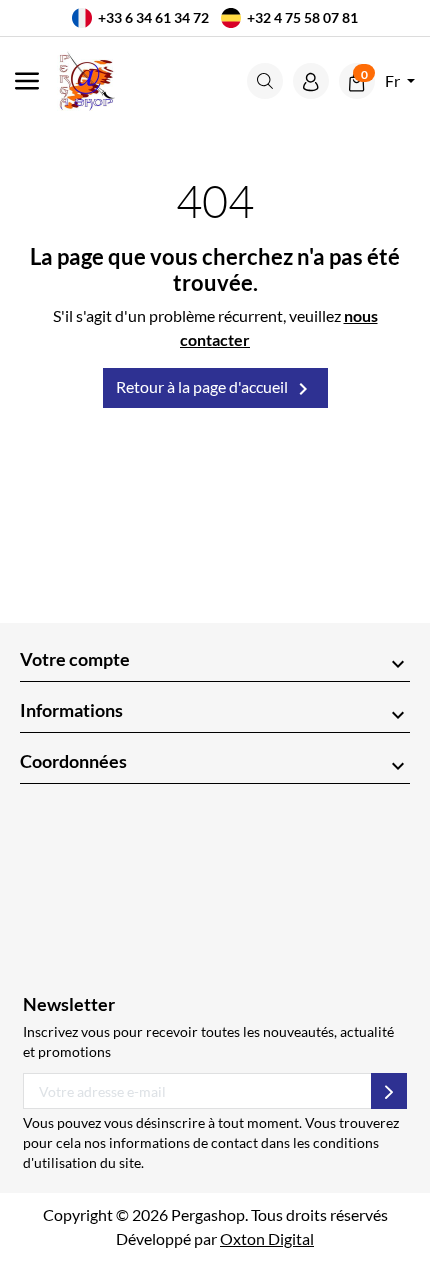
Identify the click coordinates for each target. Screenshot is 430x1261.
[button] (265, 81)
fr (394, 80)
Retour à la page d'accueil (215, 389)
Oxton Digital (267, 1238)
